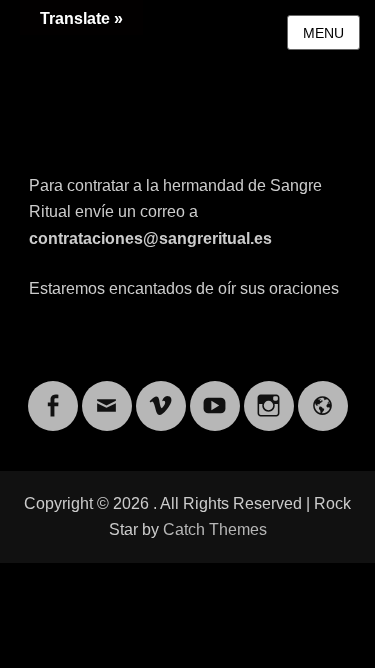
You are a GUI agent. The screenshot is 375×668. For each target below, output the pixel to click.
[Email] (107, 393)
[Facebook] (53, 393)
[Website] (323, 393)
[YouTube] (215, 393)
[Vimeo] (161, 393)
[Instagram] (269, 393)
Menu (323, 33)
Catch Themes (215, 529)
